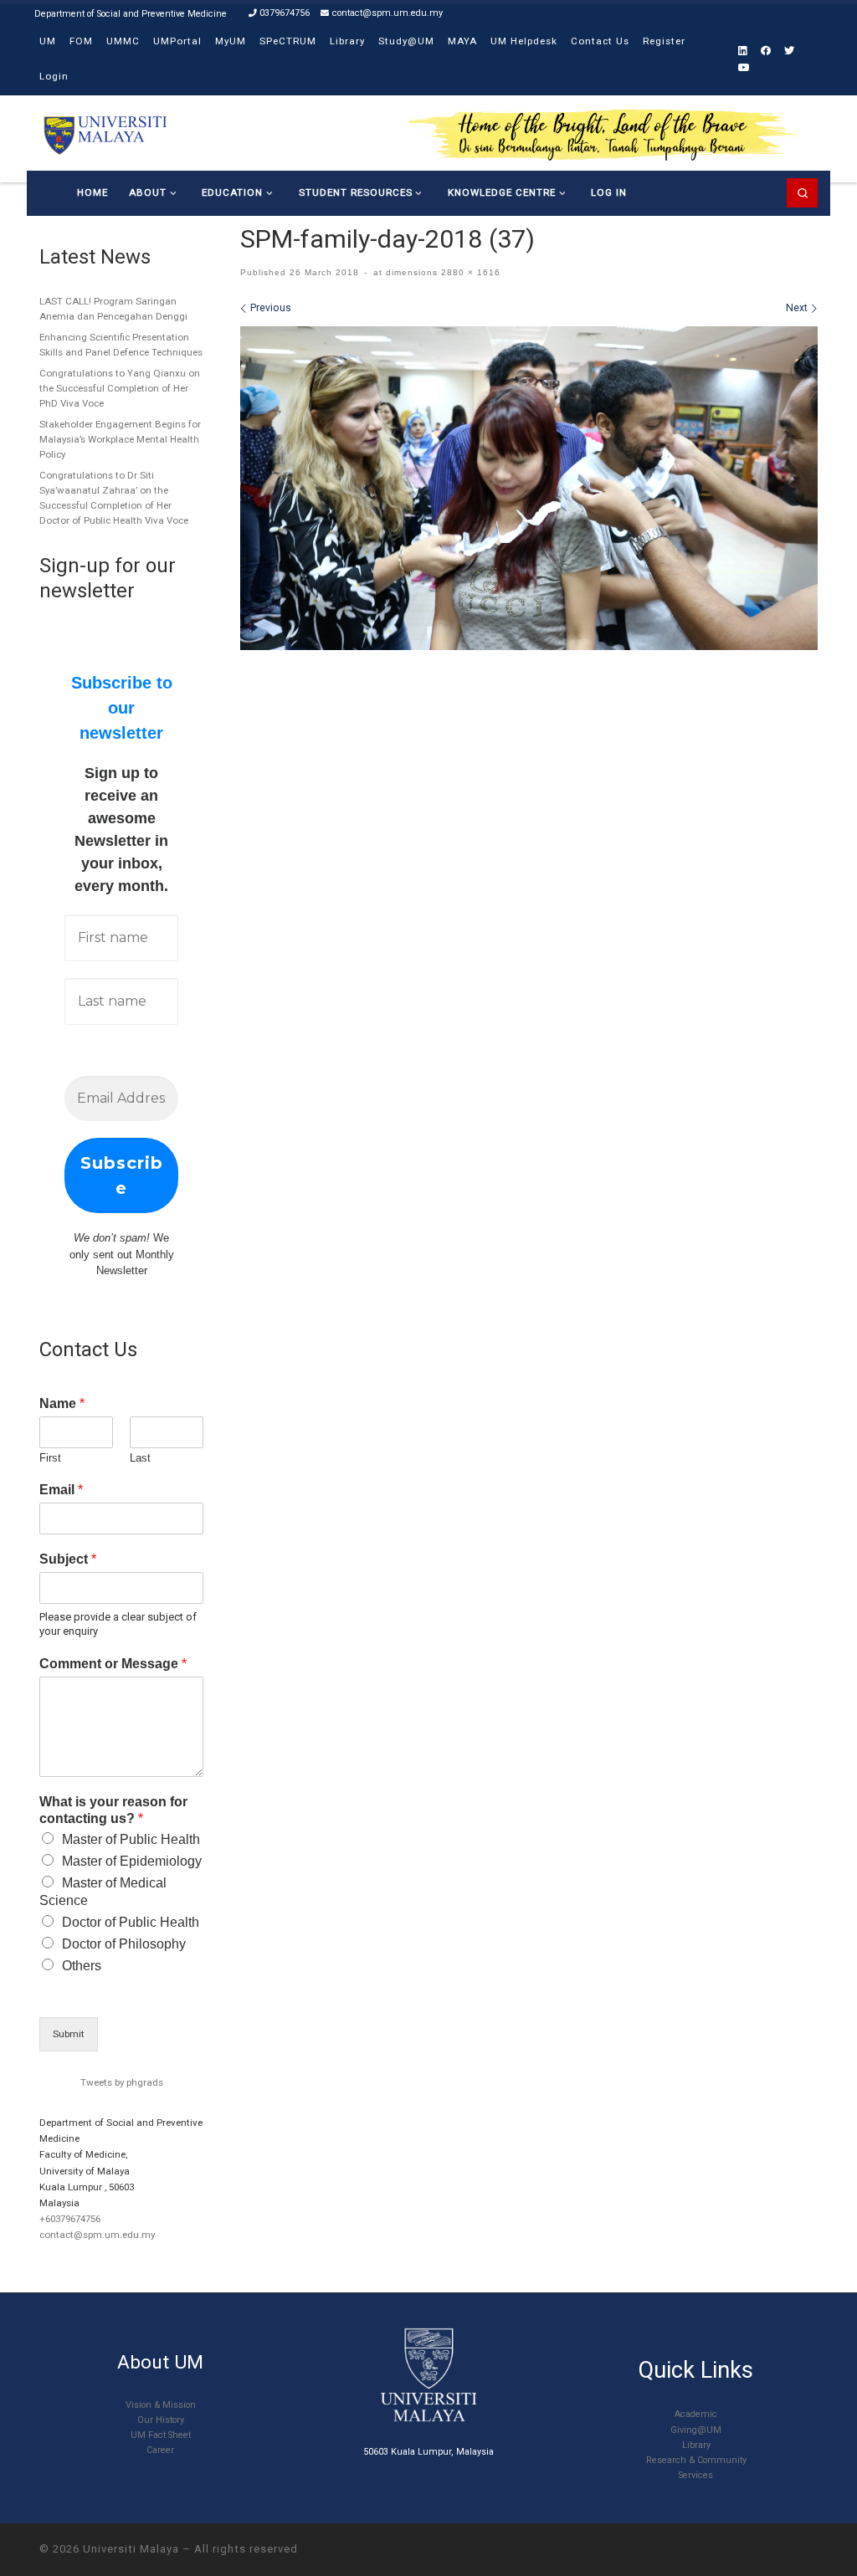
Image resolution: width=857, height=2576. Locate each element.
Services (696, 2475)
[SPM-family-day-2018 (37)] (529, 488)
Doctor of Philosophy (124, 1944)
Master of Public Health (131, 1839)
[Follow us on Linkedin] (743, 51)
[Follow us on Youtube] (744, 68)
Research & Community (696, 2460)
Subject (68, 1559)
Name (62, 1403)
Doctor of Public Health (131, 1922)
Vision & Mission (161, 2405)
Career (160, 2450)
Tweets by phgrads (122, 2082)
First (50, 1458)
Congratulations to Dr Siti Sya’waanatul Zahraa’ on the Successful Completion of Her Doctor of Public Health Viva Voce (114, 498)
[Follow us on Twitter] (789, 51)
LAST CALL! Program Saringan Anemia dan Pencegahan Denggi (113, 309)
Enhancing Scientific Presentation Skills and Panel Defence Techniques (121, 345)
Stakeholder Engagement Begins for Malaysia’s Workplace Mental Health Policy (120, 439)
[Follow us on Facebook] (766, 51)
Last (140, 1458)
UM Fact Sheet (161, 2435)
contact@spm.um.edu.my (97, 2235)
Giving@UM (696, 2430)
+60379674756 (70, 2219)
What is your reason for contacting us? (113, 1810)
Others (82, 1966)
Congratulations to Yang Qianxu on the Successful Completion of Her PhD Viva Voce (120, 388)
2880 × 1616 (469, 272)
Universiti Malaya (131, 2549)
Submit (69, 2034)
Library (696, 2445)
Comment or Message (113, 1664)
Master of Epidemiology (132, 1861)
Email (61, 1490)
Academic (696, 2414)
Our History (161, 2420)
